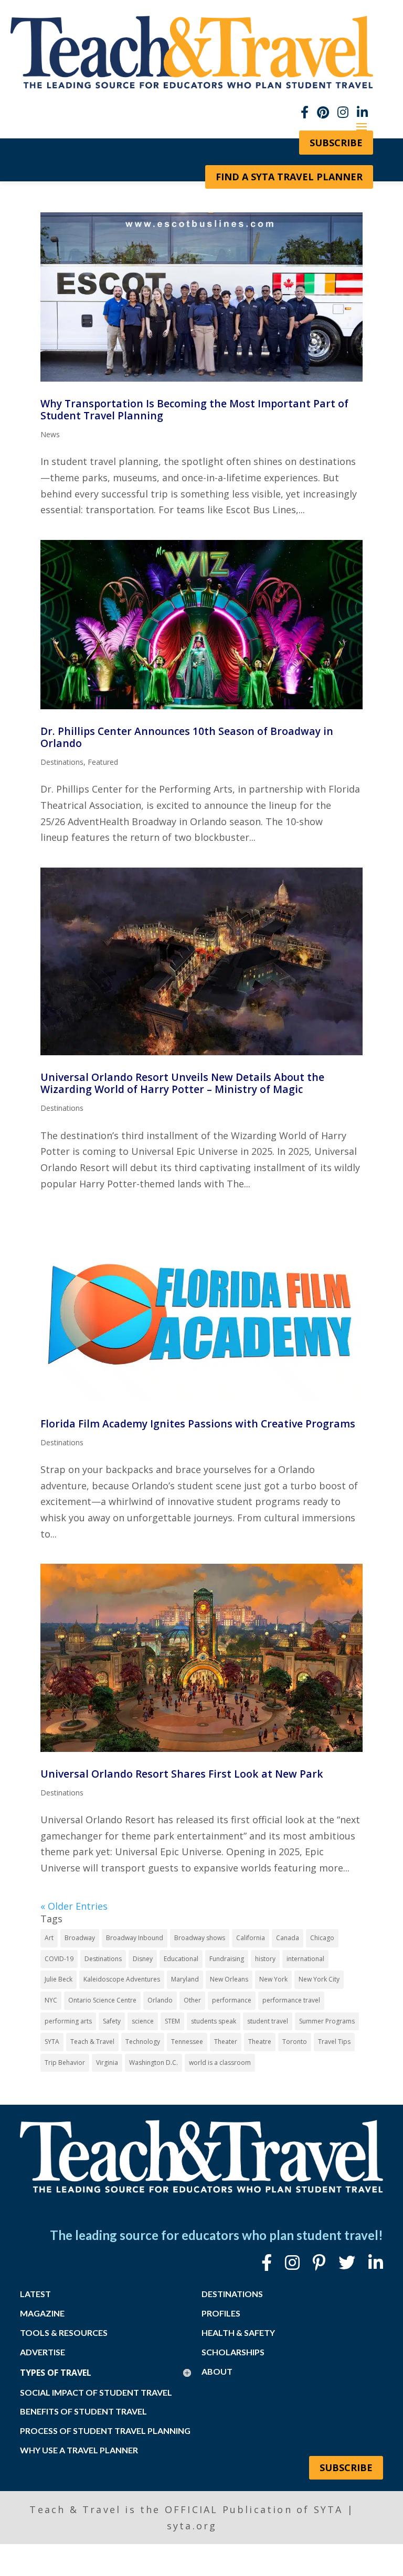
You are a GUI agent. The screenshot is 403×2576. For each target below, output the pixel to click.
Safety (112, 2021)
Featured (103, 762)
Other (192, 2000)
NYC (51, 2000)
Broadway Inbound (135, 1938)
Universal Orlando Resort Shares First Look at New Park (182, 1774)
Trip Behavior (65, 2063)
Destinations (62, 762)
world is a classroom (220, 2063)
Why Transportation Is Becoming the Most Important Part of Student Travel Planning (194, 409)
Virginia (107, 2063)
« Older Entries (74, 1906)
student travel (268, 2021)
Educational (181, 1959)
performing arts (68, 2021)
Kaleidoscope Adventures (122, 1979)
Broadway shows (200, 1938)
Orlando (160, 2000)
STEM (172, 2021)
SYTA (52, 2042)
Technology (143, 2042)
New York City (319, 1979)
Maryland (185, 1979)
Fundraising (227, 1959)
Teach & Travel (92, 2042)
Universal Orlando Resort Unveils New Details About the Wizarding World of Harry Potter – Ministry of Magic (182, 1083)
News (50, 434)
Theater (226, 2042)
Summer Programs (327, 2021)
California (251, 1938)
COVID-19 (59, 1959)
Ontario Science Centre (102, 2000)
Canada (288, 1938)
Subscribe (346, 2467)
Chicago (322, 1938)
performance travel (291, 2000)
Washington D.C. (153, 2063)
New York (273, 1979)
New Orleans (229, 1979)
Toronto (295, 2042)
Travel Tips (334, 2042)
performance (232, 2000)
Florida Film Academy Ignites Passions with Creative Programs (198, 1424)
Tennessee (187, 2042)
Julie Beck (59, 1979)
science (143, 2021)
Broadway (80, 1938)
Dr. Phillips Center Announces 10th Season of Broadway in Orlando (187, 737)
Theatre (260, 2042)
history (265, 1959)
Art (49, 1938)
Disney (143, 1959)
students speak (214, 2021)
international (305, 1959)
